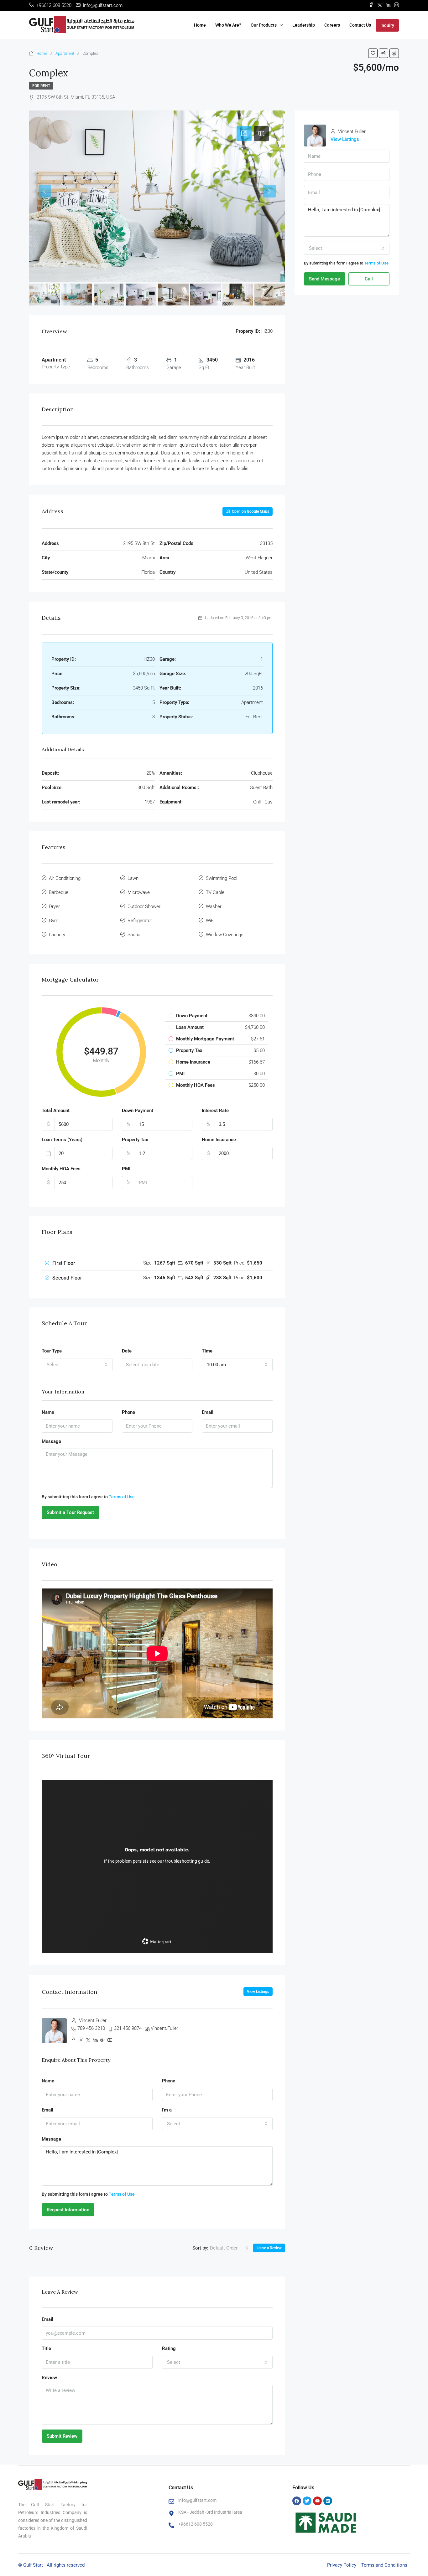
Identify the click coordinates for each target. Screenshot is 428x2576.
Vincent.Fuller (164, 2028)
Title (46, 2348)
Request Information (68, 2210)
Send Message (324, 279)
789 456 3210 (91, 2028)
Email (208, 1412)
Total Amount (56, 1111)
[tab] (244, 134)
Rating (169, 2348)
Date (127, 1351)
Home (200, 25)
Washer (214, 906)
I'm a (167, 2110)
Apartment (65, 53)
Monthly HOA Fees (61, 1169)
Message (51, 1441)
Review (49, 2378)
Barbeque (59, 892)
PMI (126, 1169)
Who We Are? (228, 25)
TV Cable (215, 892)
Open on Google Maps (250, 511)
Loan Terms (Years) (62, 1140)
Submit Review (62, 2436)
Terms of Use (122, 1497)
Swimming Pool (222, 878)
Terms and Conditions (384, 2565)
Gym (54, 921)
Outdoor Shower (144, 906)
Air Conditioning (65, 878)
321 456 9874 (128, 2028)
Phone (128, 1412)
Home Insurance (219, 1140)
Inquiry (387, 25)
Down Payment (138, 1111)
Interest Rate (215, 1111)
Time (207, 1351)
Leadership (304, 25)
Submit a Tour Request (70, 1512)
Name (48, 1412)
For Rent (41, 86)
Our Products (264, 25)
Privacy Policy (342, 2565)
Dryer (54, 906)
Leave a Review (269, 2248)
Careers (332, 25)
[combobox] (77, 1365)
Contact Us (360, 25)
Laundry (57, 935)
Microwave (139, 892)
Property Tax (135, 1140)
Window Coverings (225, 935)
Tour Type (52, 1351)
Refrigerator (140, 921)
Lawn (133, 878)
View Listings (258, 1992)
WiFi (210, 921)
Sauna (134, 935)
